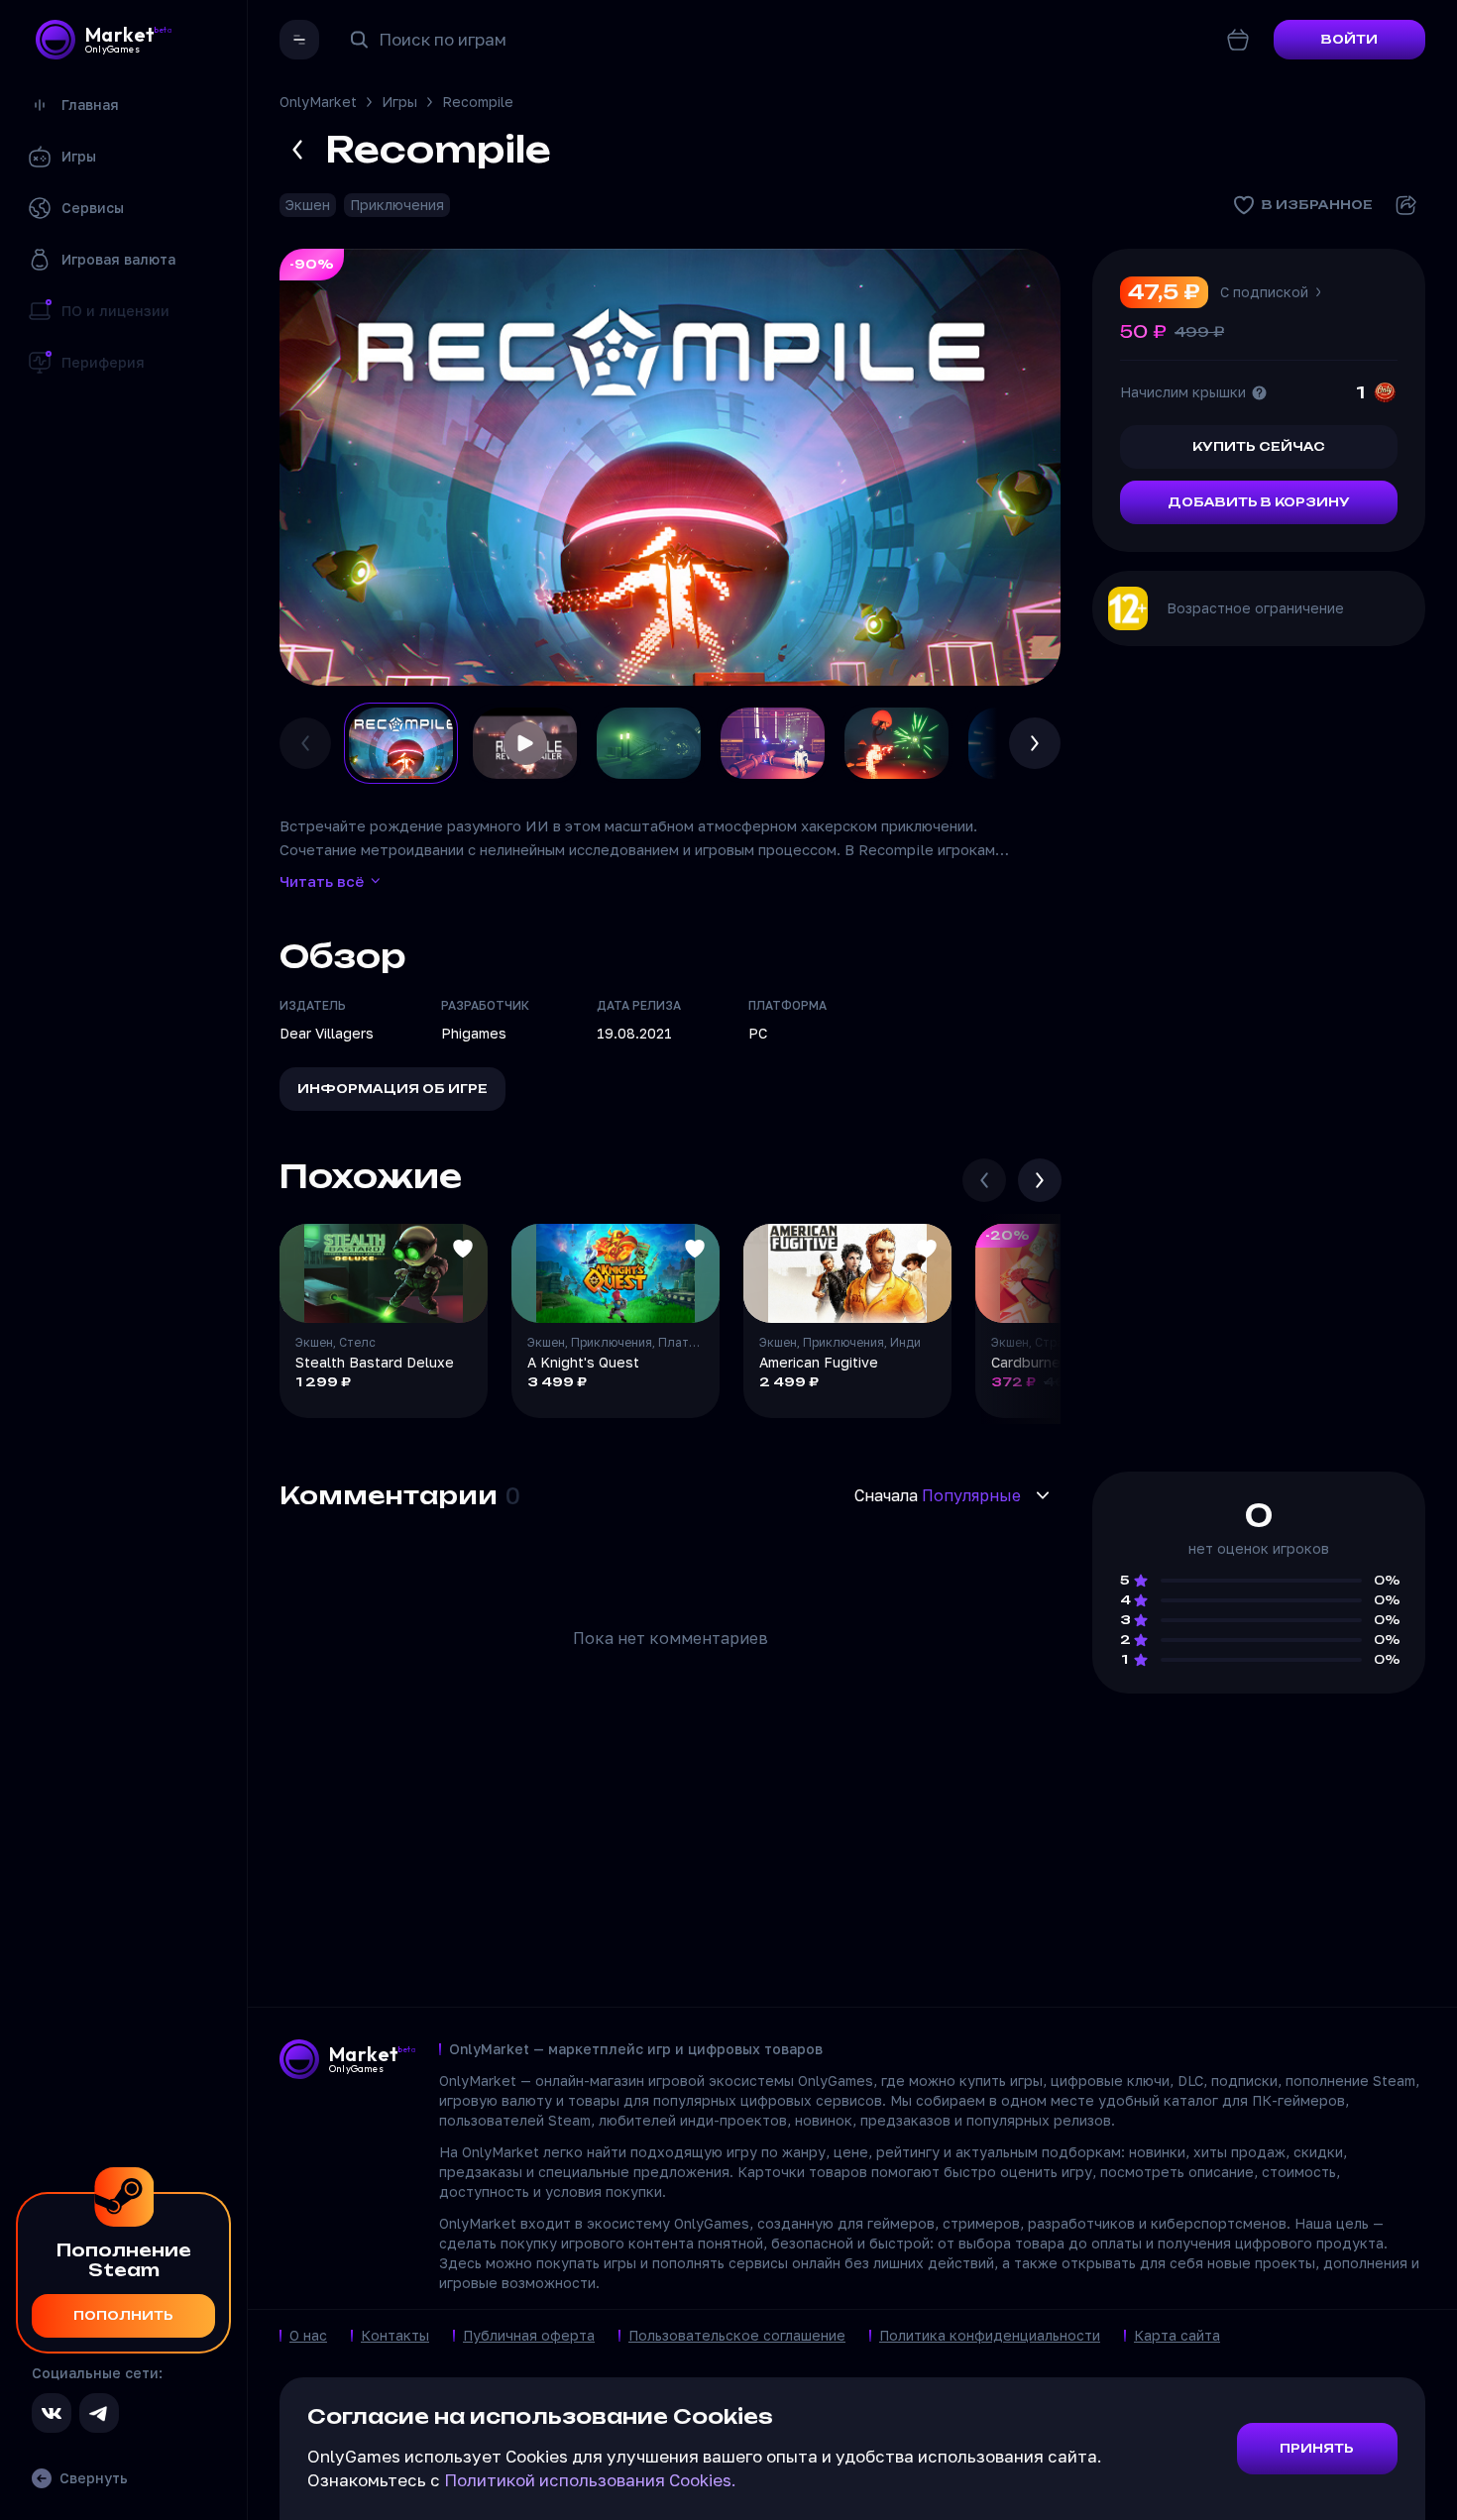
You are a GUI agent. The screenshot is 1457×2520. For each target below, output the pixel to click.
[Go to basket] (1238, 40)
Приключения (397, 205)
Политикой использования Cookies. (590, 2480)
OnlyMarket (318, 102)
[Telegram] (99, 2413)
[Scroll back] (984, 1180)
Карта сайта (1177, 2335)
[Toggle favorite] (463, 1249)
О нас (308, 2335)
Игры (399, 102)
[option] (401, 743)
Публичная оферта (529, 2335)
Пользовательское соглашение (737, 2335)
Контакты (395, 2335)
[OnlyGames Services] (299, 40)
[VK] (52, 2413)
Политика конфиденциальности (990, 2335)
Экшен (308, 205)
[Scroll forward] (1040, 1180)
